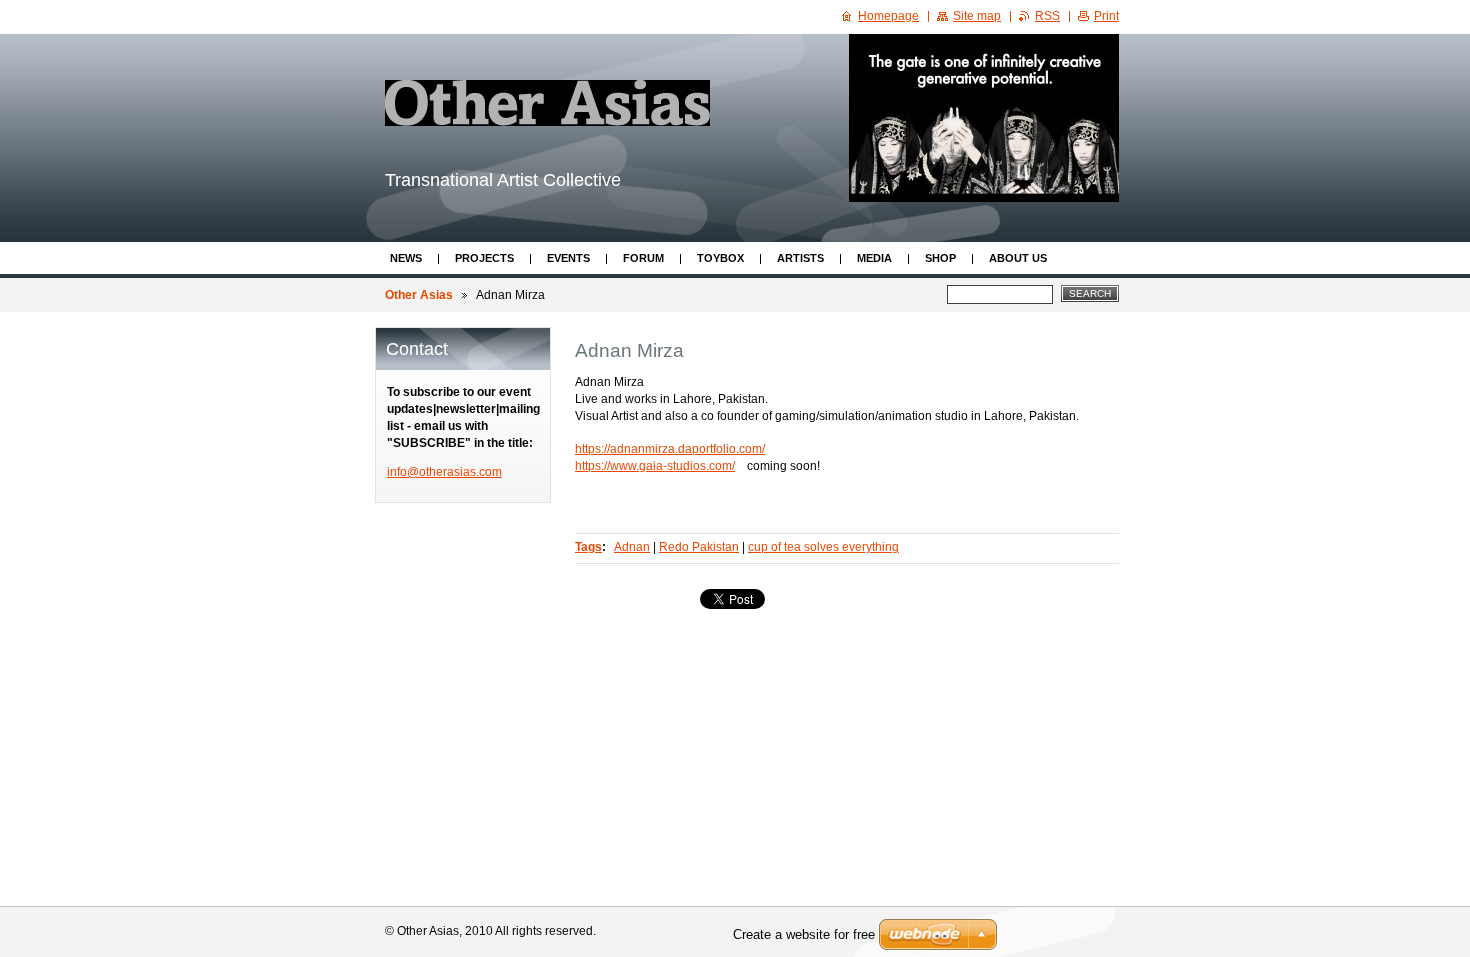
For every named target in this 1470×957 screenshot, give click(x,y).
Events (568, 258)
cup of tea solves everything (823, 547)
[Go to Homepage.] (547, 103)
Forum (643, 258)
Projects (484, 258)
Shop (940, 258)
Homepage (888, 16)
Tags (588, 547)
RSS (1047, 16)
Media (874, 258)
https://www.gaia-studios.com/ (655, 466)
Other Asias (419, 295)
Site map (977, 16)
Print (1106, 16)
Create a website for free (804, 934)
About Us (1018, 258)
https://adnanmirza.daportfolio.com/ (670, 449)
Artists (800, 258)
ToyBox (720, 258)
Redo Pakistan (699, 547)
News (406, 258)
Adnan (632, 547)
